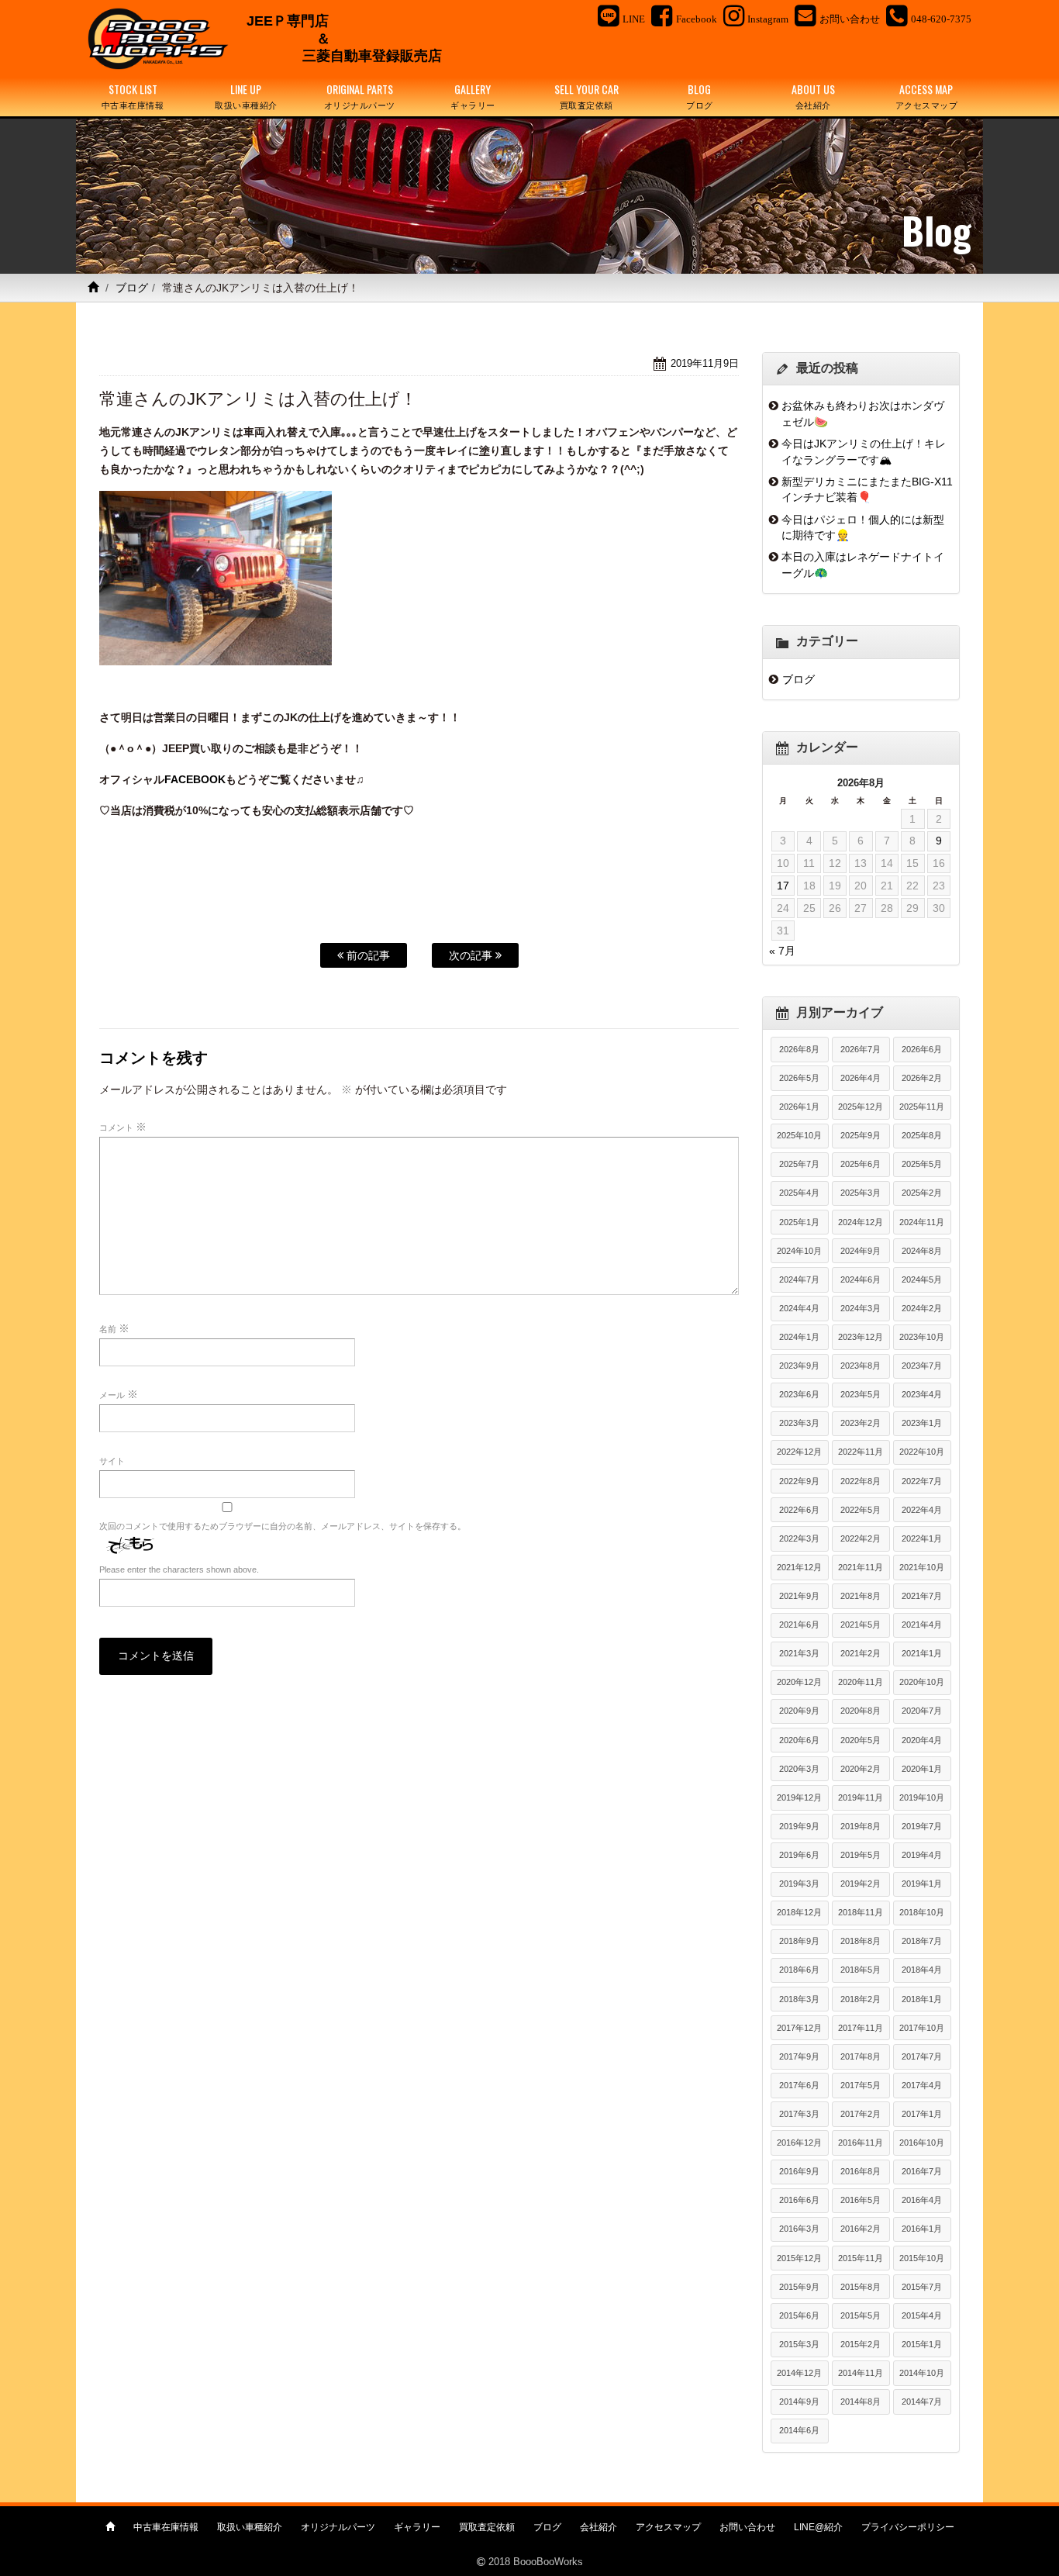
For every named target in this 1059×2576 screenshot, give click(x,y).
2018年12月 (799, 1912)
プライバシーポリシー (908, 2527)
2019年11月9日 (705, 363)
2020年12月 (799, 1682)
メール (119, 1394)
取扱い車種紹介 (250, 2527)
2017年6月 (799, 2085)
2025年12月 (861, 1107)
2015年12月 (799, 2258)
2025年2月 (922, 1193)
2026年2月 (922, 1078)
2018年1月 (922, 1999)
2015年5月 (861, 2315)
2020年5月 (861, 1740)
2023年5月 (861, 1394)
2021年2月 (861, 1653)
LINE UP (246, 96)
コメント (123, 1127)
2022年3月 (799, 1538)
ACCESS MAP (927, 96)
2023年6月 (799, 1394)
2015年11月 (861, 2258)
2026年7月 (861, 1049)
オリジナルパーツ (338, 2527)
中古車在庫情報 (166, 2527)
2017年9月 (799, 2056)
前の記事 (367, 955)
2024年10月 (799, 1251)
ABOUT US (813, 96)
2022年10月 (922, 1452)
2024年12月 (861, 1222)
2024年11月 (922, 1222)
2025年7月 (799, 1164)
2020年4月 (922, 1740)
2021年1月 (922, 1653)
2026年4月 (861, 1078)
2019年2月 (861, 1884)
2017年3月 (799, 2114)
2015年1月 (922, 2344)
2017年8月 (861, 2056)
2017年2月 (861, 2114)
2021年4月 (922, 1625)
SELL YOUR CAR (586, 96)
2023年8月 (861, 1366)
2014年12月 (799, 2373)
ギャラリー (417, 2527)
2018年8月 (861, 1941)
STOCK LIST (133, 96)
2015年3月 (799, 2344)
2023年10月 (922, 1337)
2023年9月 (799, 1366)
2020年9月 (799, 1711)
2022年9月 (799, 1481)
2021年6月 (799, 1625)
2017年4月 (922, 2085)
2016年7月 (922, 2171)
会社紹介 (598, 2527)
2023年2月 (861, 1423)
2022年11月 (861, 1452)
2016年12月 (799, 2143)
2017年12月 (799, 2028)
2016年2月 (861, 2229)
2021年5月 (861, 1625)
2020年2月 (861, 1769)
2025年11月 (922, 1107)
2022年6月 (799, 1510)
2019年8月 (861, 1826)
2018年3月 (799, 1999)
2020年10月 (922, 1682)
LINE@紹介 (818, 2527)
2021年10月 (922, 1567)
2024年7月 (799, 1279)
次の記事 (472, 955)
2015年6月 (799, 2315)
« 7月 (782, 951)
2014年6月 (799, 2430)
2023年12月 (861, 1337)
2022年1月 (922, 1538)
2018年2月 (861, 1999)
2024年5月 (922, 1279)
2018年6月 (799, 1970)
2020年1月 (922, 1769)
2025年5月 (922, 1164)
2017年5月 (861, 2085)
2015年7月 (922, 2287)
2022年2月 (861, 1538)
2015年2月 (861, 2344)
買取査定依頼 (487, 2527)
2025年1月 (799, 1222)
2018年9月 (799, 1941)
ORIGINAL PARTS (360, 96)
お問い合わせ (747, 2527)
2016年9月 (799, 2171)
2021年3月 (799, 1653)
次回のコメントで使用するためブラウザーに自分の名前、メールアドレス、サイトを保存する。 (283, 1526)
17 (783, 886)
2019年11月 (861, 1797)
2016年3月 (799, 2229)
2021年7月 (922, 1596)
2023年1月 (922, 1423)
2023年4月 (922, 1394)
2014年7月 (922, 2402)
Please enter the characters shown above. (179, 1569)
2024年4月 (799, 1308)
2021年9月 (799, 1596)
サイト (112, 1461)
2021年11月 (861, 1567)
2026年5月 (799, 1078)
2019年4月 (922, 1855)
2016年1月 (922, 2229)
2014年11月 (861, 2373)
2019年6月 (799, 1855)
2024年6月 (861, 1279)
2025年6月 (861, 1164)
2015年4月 (922, 2315)
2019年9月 (799, 1826)
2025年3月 (861, 1193)
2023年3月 (799, 1423)
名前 (114, 1328)
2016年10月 (922, 2143)
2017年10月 (922, 2028)
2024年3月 (861, 1308)
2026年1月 (799, 1107)
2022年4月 (922, 1510)
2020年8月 (861, 1711)
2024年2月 (922, 1308)
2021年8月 (861, 1596)
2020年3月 (799, 1769)
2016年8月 (861, 2171)
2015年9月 (799, 2287)
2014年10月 (922, 2373)
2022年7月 (922, 1481)
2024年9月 (861, 1251)
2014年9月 (799, 2402)
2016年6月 (799, 2200)
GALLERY (473, 96)
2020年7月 (922, 1711)
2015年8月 (861, 2287)
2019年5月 (861, 1855)
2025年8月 (922, 1135)
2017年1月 (922, 2114)
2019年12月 (799, 1797)
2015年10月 (922, 2258)
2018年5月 (861, 1970)
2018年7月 (922, 1941)
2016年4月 (922, 2200)
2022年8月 (861, 1481)
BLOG (700, 96)
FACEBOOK (195, 779)
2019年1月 (922, 1884)
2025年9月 (861, 1135)
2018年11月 (861, 1912)
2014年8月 (861, 2402)
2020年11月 (861, 1682)
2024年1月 (799, 1337)
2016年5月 (861, 2200)
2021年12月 (799, 1567)
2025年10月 (799, 1135)
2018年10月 (922, 1912)
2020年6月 (799, 1740)
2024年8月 (922, 1251)
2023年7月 (922, 1366)
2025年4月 (799, 1193)
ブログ (132, 288)
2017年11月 (861, 2028)
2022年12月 (799, 1452)
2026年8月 (799, 1049)
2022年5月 (861, 1510)
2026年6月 (922, 1049)
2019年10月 (922, 1797)
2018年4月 (922, 1970)
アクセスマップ (668, 2527)
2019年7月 (922, 1826)
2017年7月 (922, 2056)
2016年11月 (861, 2143)
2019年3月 (799, 1884)
